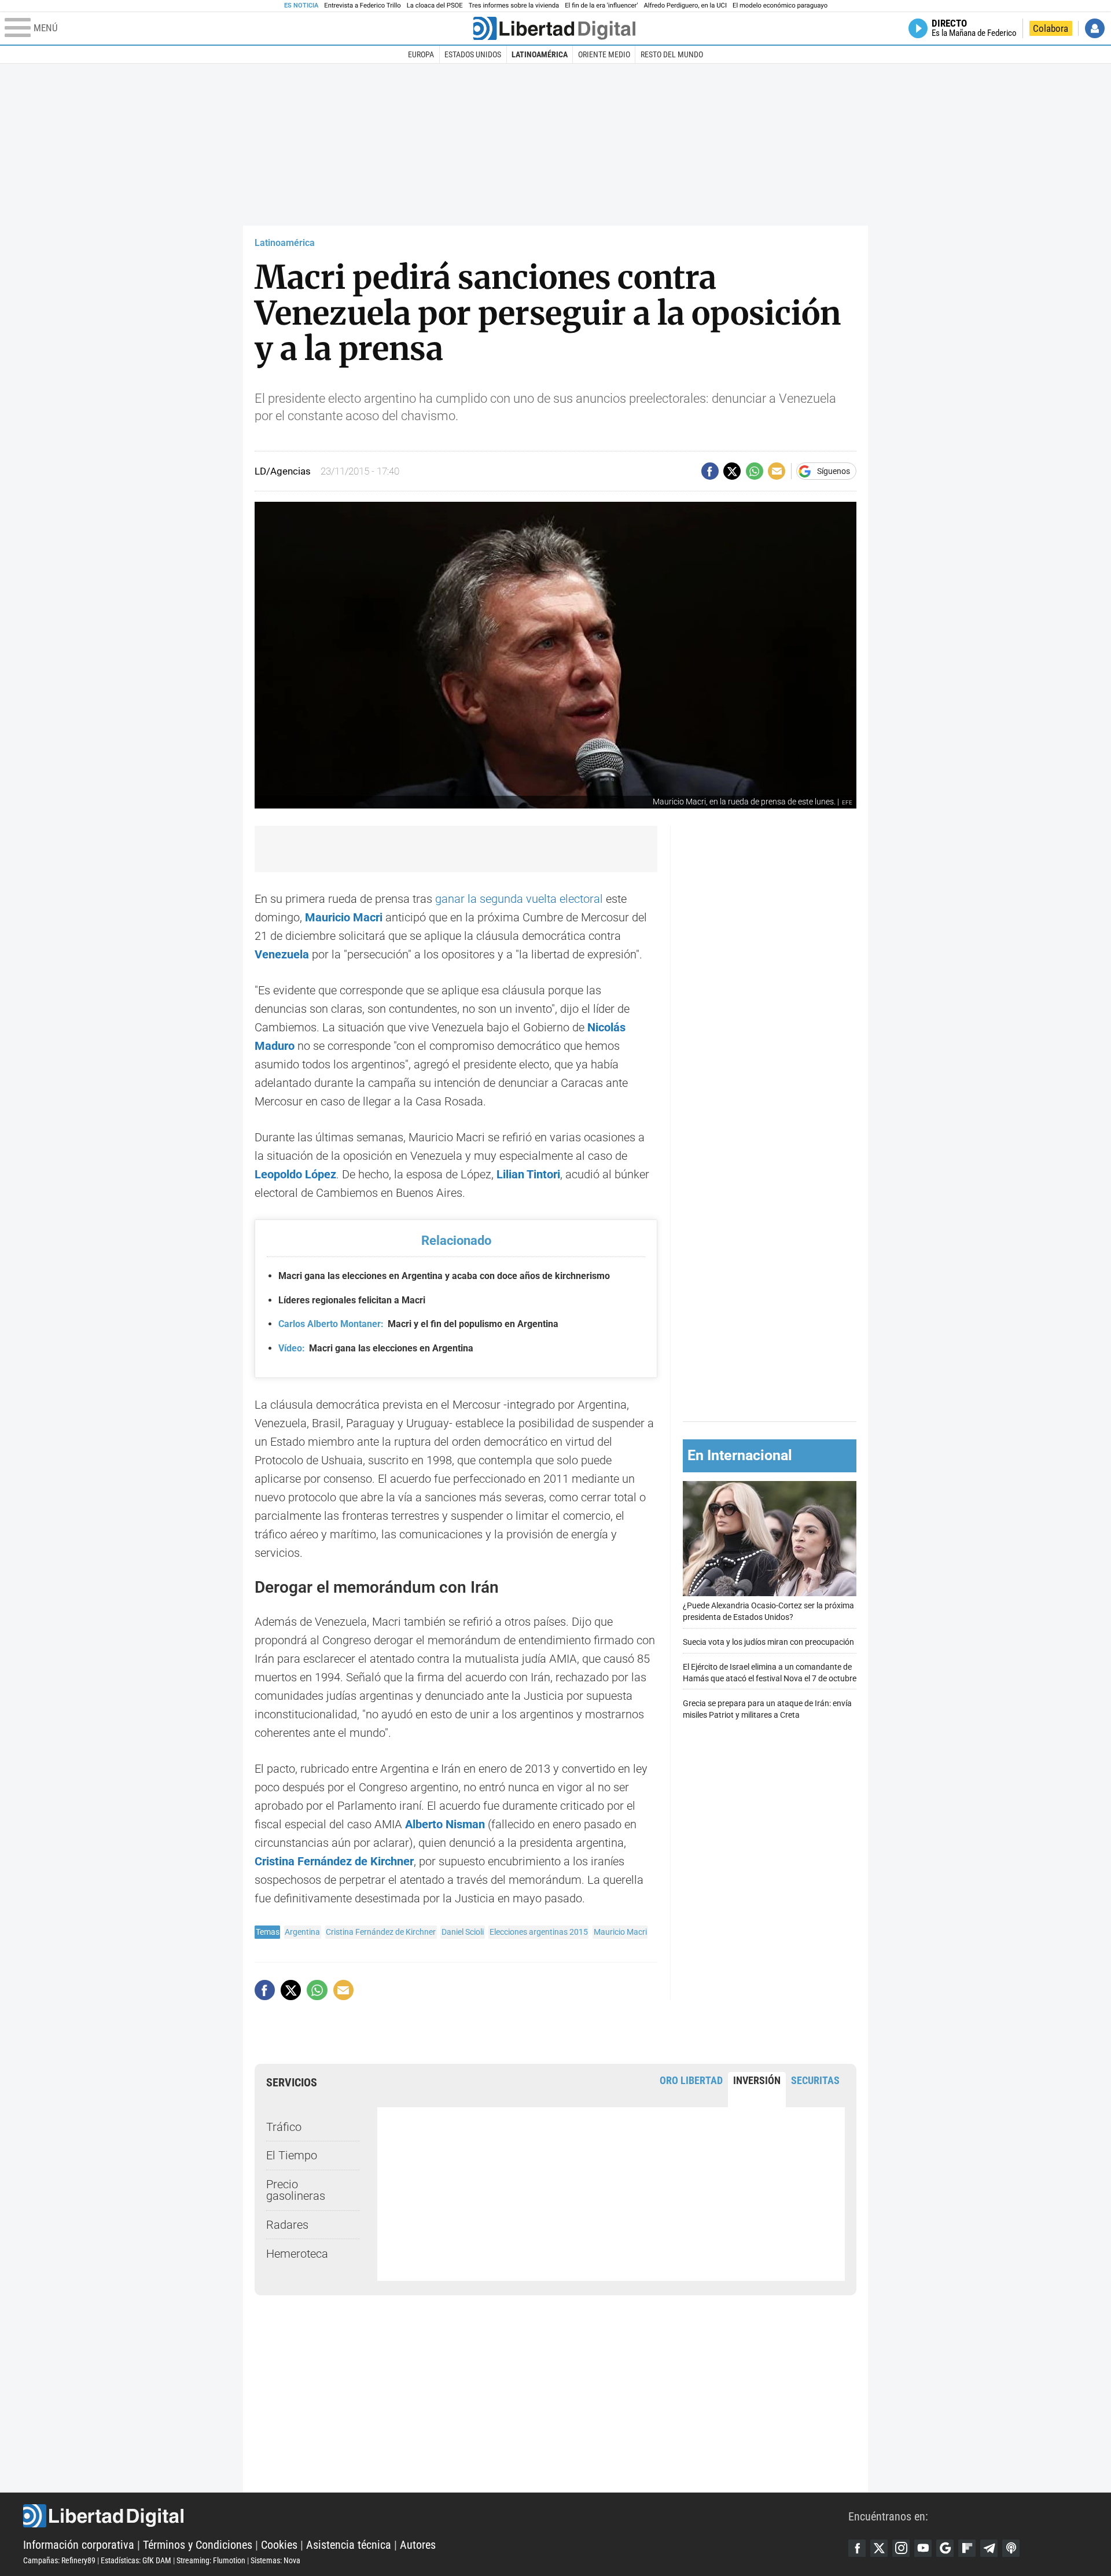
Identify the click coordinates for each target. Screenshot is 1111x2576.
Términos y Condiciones (198, 2545)
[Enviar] (755, 471)
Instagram (901, 2548)
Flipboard (967, 2548)
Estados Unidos (473, 54)
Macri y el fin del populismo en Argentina (418, 1324)
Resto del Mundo (672, 54)
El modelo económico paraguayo (780, 5)
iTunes (1011, 2548)
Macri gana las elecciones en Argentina (376, 1348)
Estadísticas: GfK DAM (136, 2560)
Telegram (989, 2548)
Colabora (1051, 28)
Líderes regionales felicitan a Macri (352, 1300)
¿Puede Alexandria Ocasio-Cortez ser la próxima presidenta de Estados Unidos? (768, 1612)
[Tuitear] (732, 471)
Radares (287, 2225)
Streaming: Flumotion (211, 2560)
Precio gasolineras (296, 2190)
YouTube (923, 2548)
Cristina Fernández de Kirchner (334, 1861)
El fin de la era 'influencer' (601, 5)
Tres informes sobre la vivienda (514, 5)
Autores (418, 2545)
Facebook (857, 2548)
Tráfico (284, 2127)
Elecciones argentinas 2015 (539, 1932)
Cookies (279, 2545)
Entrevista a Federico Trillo (362, 5)
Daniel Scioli (463, 1932)
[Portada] (554, 28)
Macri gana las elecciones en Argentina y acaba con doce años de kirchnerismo (444, 1276)
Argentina (302, 1932)
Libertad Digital (436, 2516)
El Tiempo (292, 2155)
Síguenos (834, 471)
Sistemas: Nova (275, 2560)
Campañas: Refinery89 (59, 2560)
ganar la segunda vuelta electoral (519, 899)
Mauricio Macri (620, 1932)
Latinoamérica (540, 54)
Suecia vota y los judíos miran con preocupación (768, 1642)
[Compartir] (710, 471)
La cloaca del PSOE (435, 5)
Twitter (879, 2548)
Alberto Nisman (445, 1824)
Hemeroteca (297, 2254)
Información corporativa (79, 2545)
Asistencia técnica (349, 2545)
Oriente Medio (604, 54)
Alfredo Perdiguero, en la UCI (685, 5)
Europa (421, 54)
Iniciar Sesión (1095, 28)
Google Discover (945, 2548)
